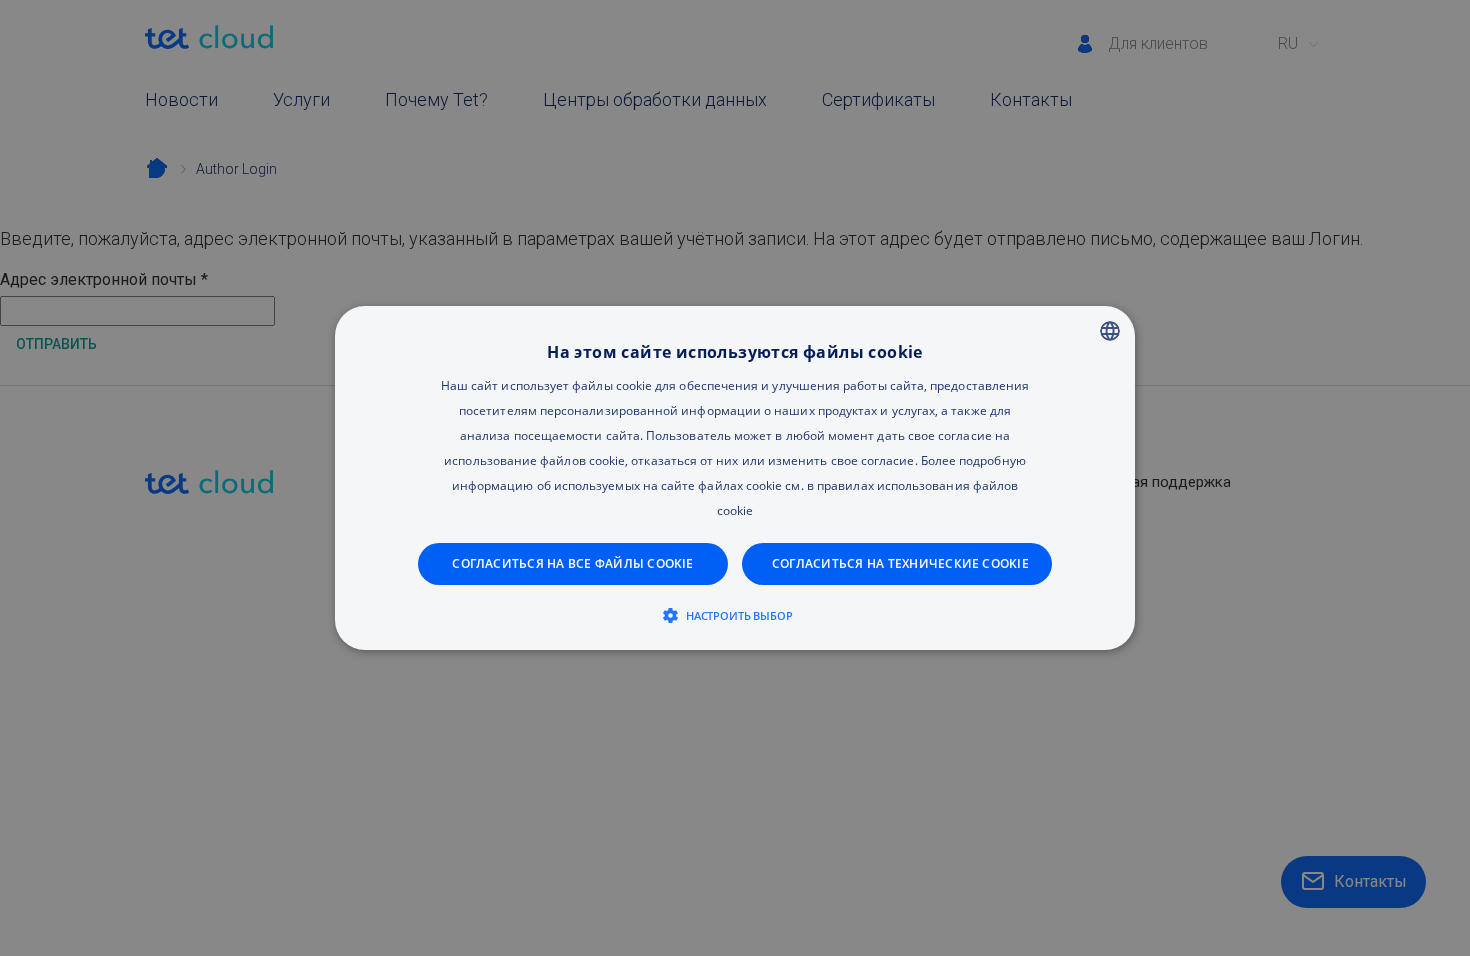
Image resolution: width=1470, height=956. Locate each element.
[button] (735, 615)
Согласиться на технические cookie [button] (900, 563)
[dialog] (735, 478)
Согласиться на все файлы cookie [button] (572, 563)
